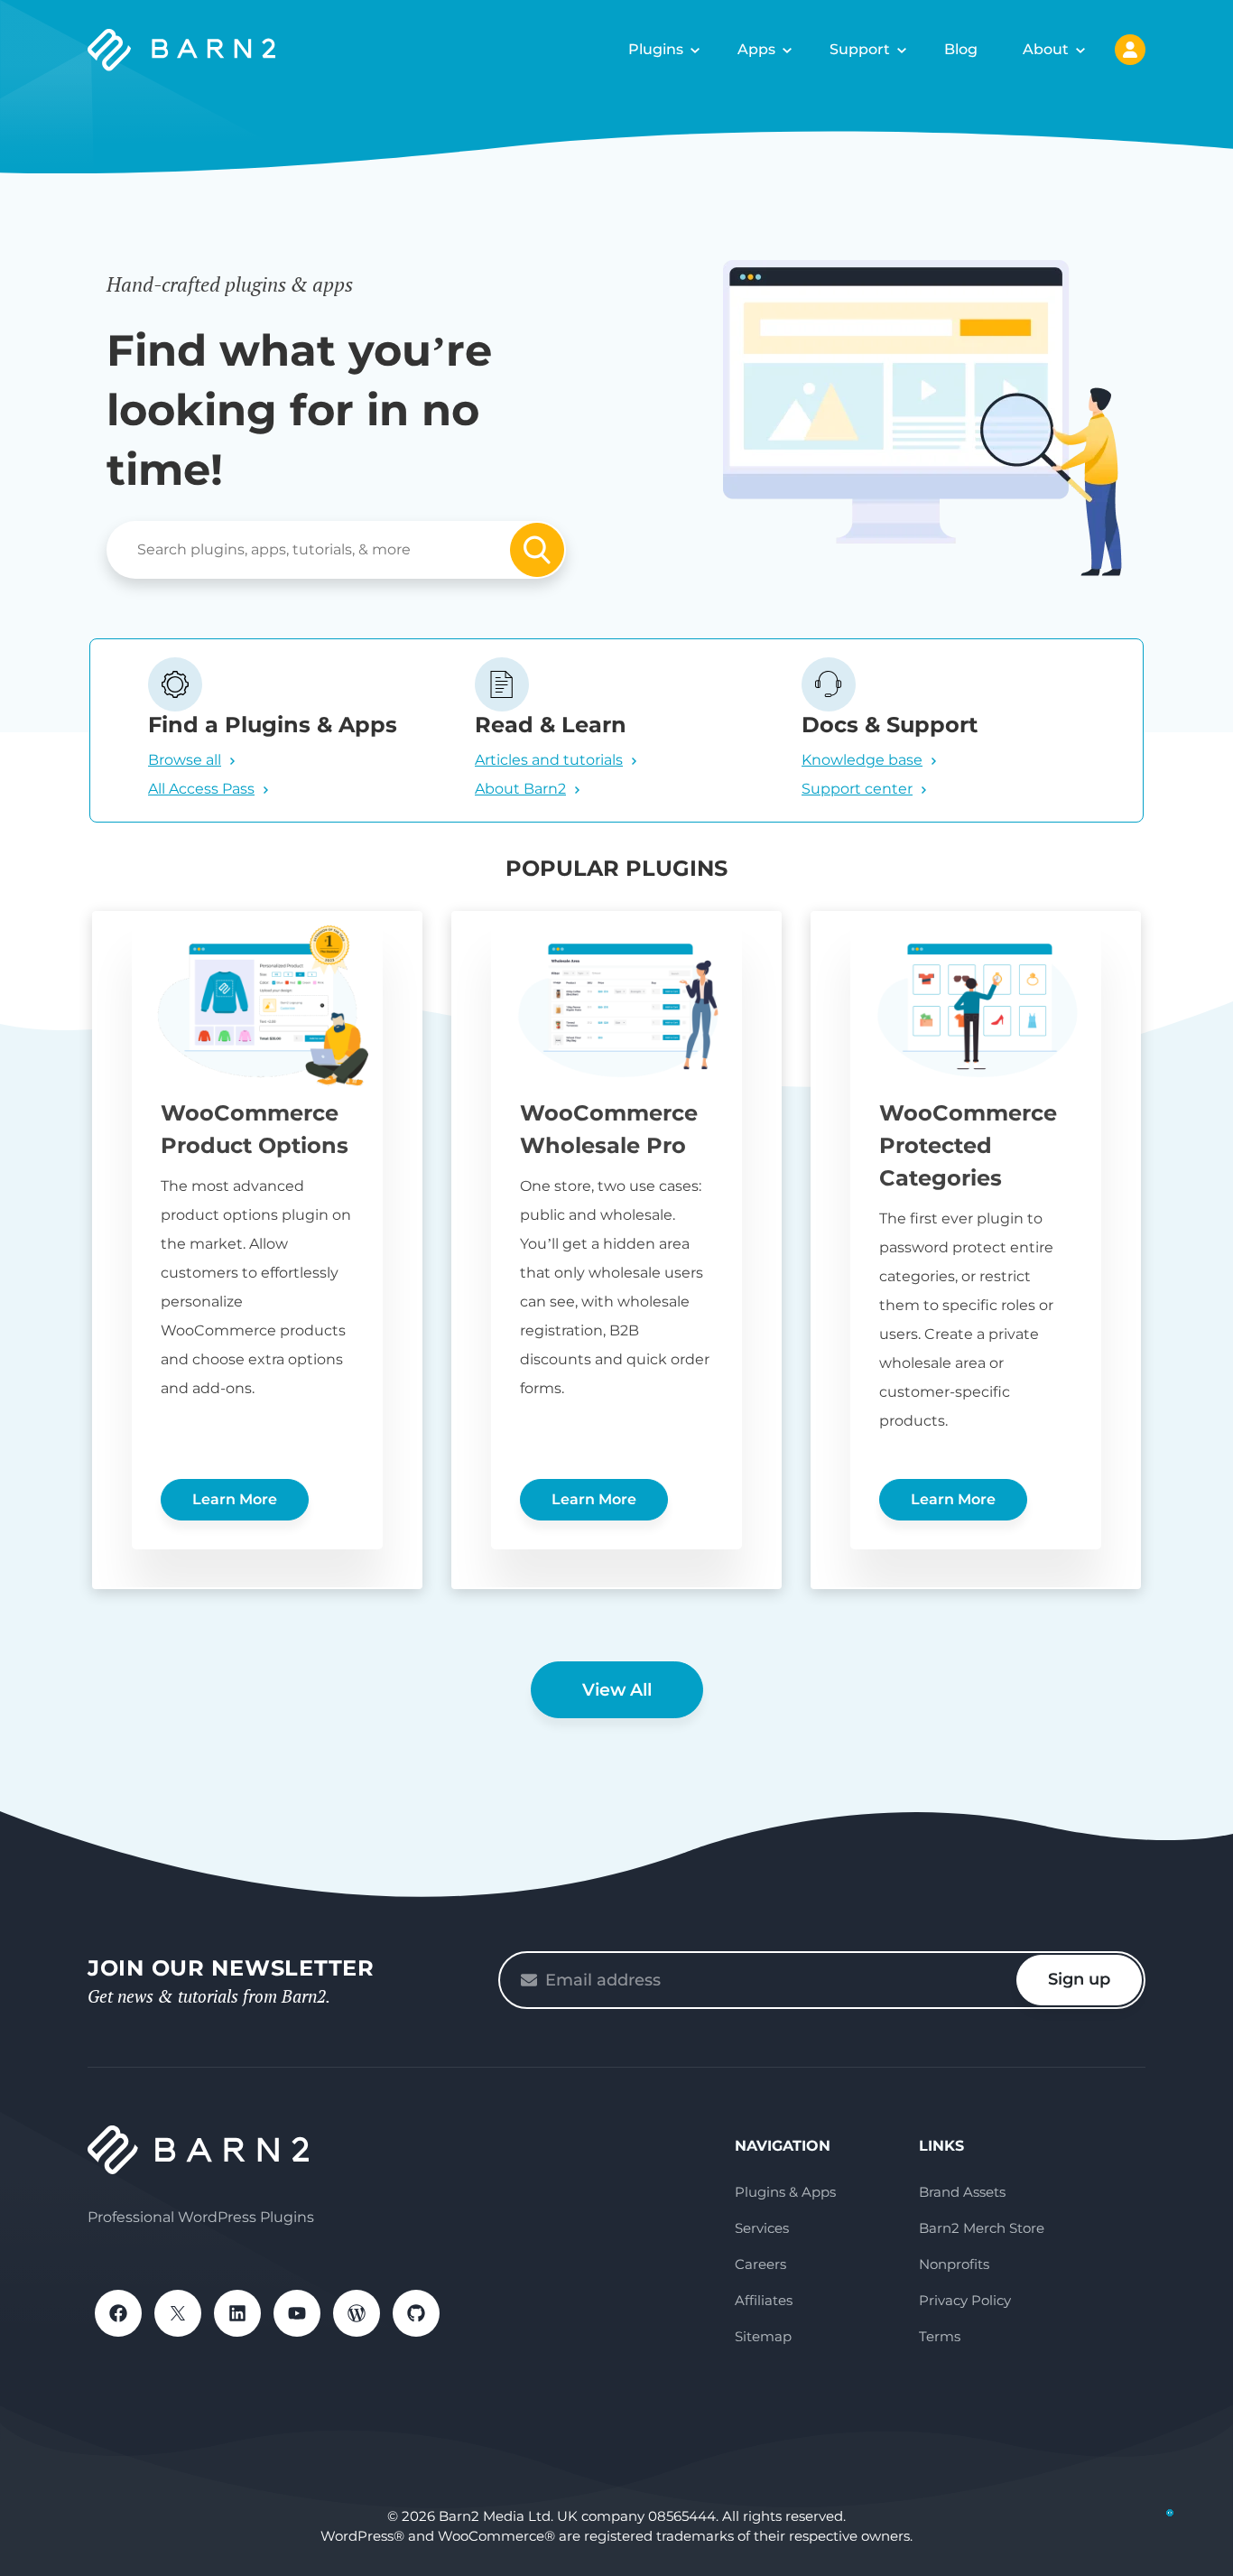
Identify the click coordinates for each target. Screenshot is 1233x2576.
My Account (1130, 50)
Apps (756, 49)
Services (762, 2228)
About (1046, 49)
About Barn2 (520, 789)
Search (537, 550)
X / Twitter (178, 2313)
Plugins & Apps (785, 2192)
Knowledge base (862, 760)
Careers (760, 2264)
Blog (961, 49)
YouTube (297, 2313)
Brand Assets (962, 2192)
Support (860, 49)
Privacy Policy (965, 2300)
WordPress (357, 2313)
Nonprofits (954, 2264)
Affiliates (764, 2300)
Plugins (656, 49)
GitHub (416, 2313)
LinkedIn (237, 2313)
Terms (940, 2336)
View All (617, 1690)
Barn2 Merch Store (982, 2228)
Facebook (118, 2313)
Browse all (185, 760)
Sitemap (763, 2336)
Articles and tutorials (549, 760)
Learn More (235, 1499)
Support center (857, 789)
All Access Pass (201, 789)
